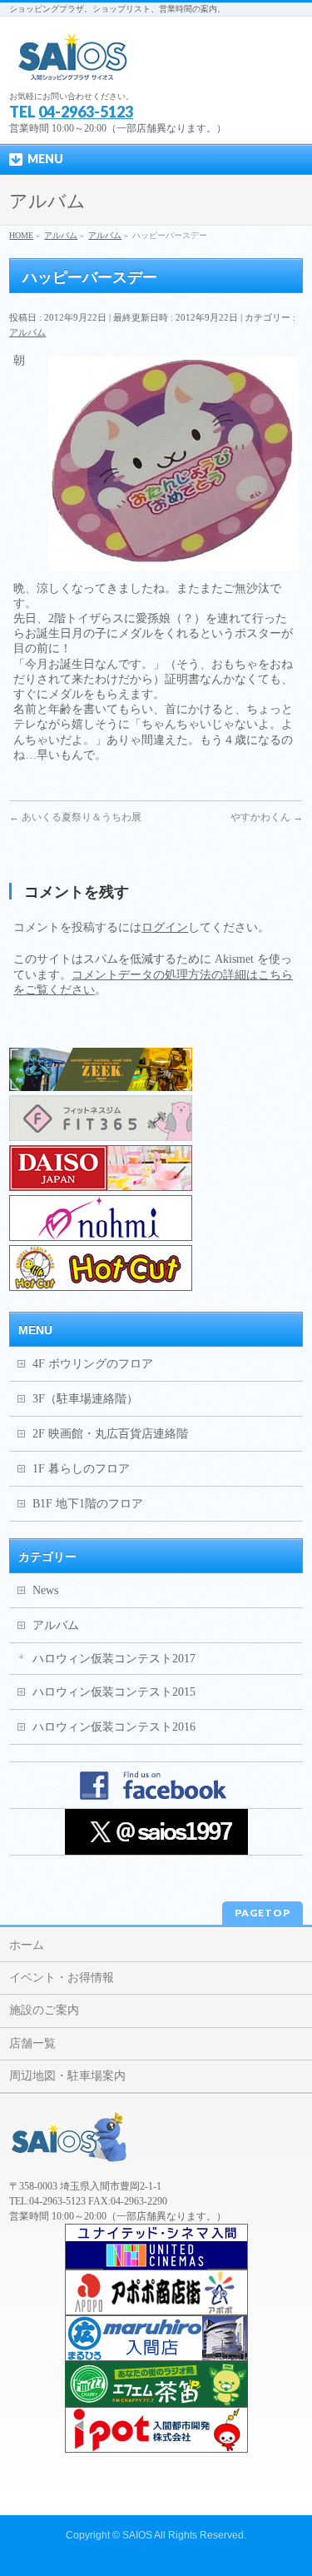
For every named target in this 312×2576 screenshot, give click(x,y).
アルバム (27, 332)
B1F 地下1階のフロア (88, 1504)
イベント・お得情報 (62, 1978)
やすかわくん (267, 817)
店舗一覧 (32, 2043)
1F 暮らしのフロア (81, 1469)
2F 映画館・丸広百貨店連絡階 (110, 1434)
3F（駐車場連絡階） (85, 1399)
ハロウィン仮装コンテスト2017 (114, 1659)
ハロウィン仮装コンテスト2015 (114, 1692)
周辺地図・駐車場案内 (67, 2076)
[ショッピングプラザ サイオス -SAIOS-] (74, 63)
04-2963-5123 (86, 112)
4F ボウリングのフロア (93, 1364)
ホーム (27, 1945)
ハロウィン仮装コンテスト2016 (114, 1727)
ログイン (165, 927)
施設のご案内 (44, 2010)
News (45, 1590)
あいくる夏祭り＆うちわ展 (75, 817)
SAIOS (137, 2535)
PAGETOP (262, 1913)
